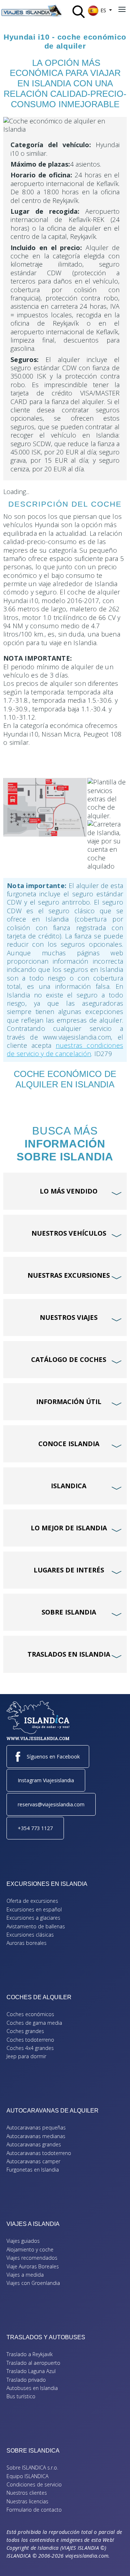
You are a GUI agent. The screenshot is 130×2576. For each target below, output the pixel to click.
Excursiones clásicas (30, 1935)
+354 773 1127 (35, 1828)
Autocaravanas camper (33, 2161)
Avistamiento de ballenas (36, 1926)
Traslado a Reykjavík (30, 2354)
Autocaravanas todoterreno (39, 2153)
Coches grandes (25, 2031)
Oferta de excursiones (32, 1901)
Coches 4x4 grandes (30, 2048)
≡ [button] (122, 10)
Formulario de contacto (34, 2510)
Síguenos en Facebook (53, 1756)
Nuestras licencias (27, 2501)
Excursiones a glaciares (33, 1918)
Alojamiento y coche (30, 2249)
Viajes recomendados (32, 2258)
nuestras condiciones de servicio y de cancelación (65, 1049)
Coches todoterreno (30, 2040)
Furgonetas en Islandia (33, 2170)
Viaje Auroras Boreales (33, 2266)
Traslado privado (26, 2380)
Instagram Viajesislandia (46, 1780)
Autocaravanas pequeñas (36, 2127)
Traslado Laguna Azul (31, 2371)
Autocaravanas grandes (34, 2144)
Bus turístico (21, 2396)
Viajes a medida (25, 2275)
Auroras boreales (27, 1943)
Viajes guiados (23, 2241)
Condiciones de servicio (34, 2484)
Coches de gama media (34, 2023)
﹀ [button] (118, 1180)
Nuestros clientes (27, 2493)
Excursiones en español (34, 1909)
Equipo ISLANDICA (27, 2476)
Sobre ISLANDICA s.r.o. (32, 2468)
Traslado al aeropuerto (33, 2363)
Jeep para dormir (26, 2056)
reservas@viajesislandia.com (51, 1804)
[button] (114, 2560)
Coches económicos (30, 2014)
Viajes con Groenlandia (33, 2283)
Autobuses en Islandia (32, 2388)
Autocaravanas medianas (36, 2136)
